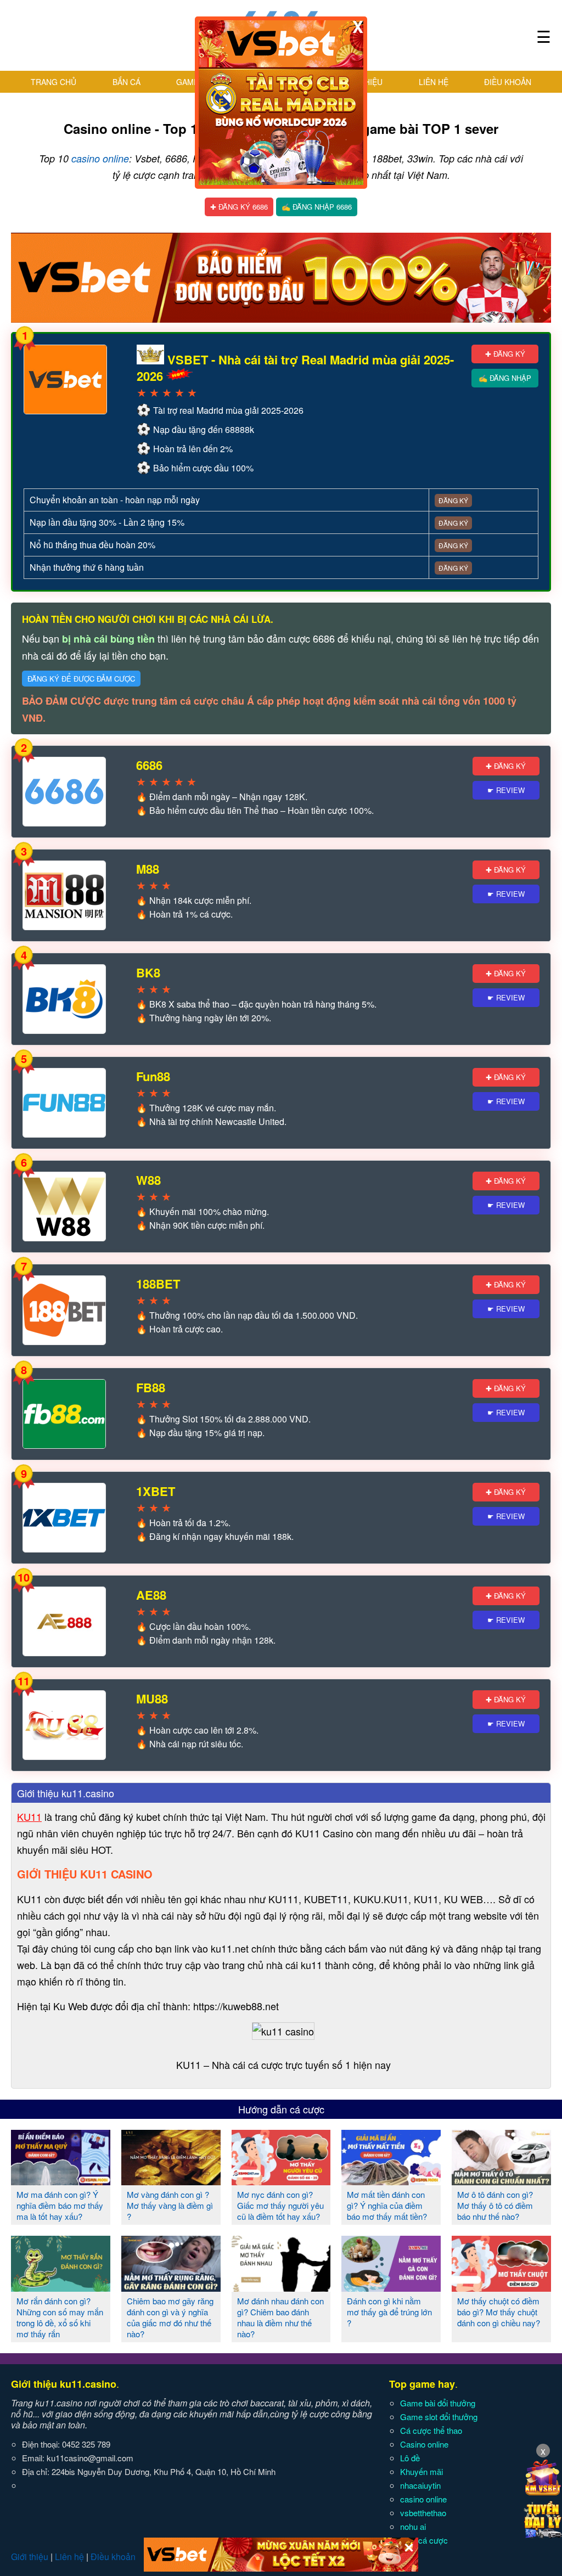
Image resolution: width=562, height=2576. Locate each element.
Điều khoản (508, 82)
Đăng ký (453, 500)
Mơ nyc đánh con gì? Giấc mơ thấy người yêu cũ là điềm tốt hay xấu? (280, 2205)
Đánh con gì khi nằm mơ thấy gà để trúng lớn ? (389, 2312)
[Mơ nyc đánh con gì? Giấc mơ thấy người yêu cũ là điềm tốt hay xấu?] (281, 2181)
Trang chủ (54, 82)
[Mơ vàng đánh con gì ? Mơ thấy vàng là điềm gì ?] (171, 2181)
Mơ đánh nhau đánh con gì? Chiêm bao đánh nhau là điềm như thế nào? (280, 2317)
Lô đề (410, 2458)
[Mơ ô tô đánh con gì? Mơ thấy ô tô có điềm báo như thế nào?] (501, 2181)
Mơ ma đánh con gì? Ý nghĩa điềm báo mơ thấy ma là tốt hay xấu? (60, 2205)
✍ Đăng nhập (505, 378)
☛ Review (506, 790)
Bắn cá (127, 82)
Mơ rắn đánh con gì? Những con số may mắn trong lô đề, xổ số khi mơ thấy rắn (60, 2317)
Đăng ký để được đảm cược (81, 679)
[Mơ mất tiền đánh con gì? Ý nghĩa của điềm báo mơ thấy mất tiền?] (391, 2181)
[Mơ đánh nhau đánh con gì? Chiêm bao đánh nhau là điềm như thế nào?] (281, 2287)
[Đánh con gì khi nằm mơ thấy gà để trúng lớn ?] (391, 2287)
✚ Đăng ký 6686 (239, 207)
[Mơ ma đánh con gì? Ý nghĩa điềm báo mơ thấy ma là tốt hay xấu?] (61, 2181)
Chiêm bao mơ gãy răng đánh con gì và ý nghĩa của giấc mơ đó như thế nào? (170, 2317)
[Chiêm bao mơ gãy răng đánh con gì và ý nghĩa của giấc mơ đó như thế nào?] (171, 2287)
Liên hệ (434, 82)
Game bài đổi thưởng (438, 2403)
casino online (100, 158)
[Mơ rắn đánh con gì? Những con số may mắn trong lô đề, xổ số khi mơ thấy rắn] (61, 2287)
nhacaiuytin (420, 2485)
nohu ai (413, 2526)
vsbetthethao (423, 2513)
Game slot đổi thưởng (439, 2417)
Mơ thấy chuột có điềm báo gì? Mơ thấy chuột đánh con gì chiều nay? (499, 2312)
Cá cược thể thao (431, 2430)
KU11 (29, 1816)
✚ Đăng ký (505, 354)
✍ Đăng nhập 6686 (317, 207)
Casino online (424, 2444)
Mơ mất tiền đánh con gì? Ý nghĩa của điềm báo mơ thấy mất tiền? (387, 2205)
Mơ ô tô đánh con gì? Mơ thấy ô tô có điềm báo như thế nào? (495, 2205)
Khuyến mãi (421, 2471)
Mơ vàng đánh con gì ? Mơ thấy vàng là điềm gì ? (170, 2205)
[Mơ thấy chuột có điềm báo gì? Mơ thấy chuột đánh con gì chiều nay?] (501, 2287)
